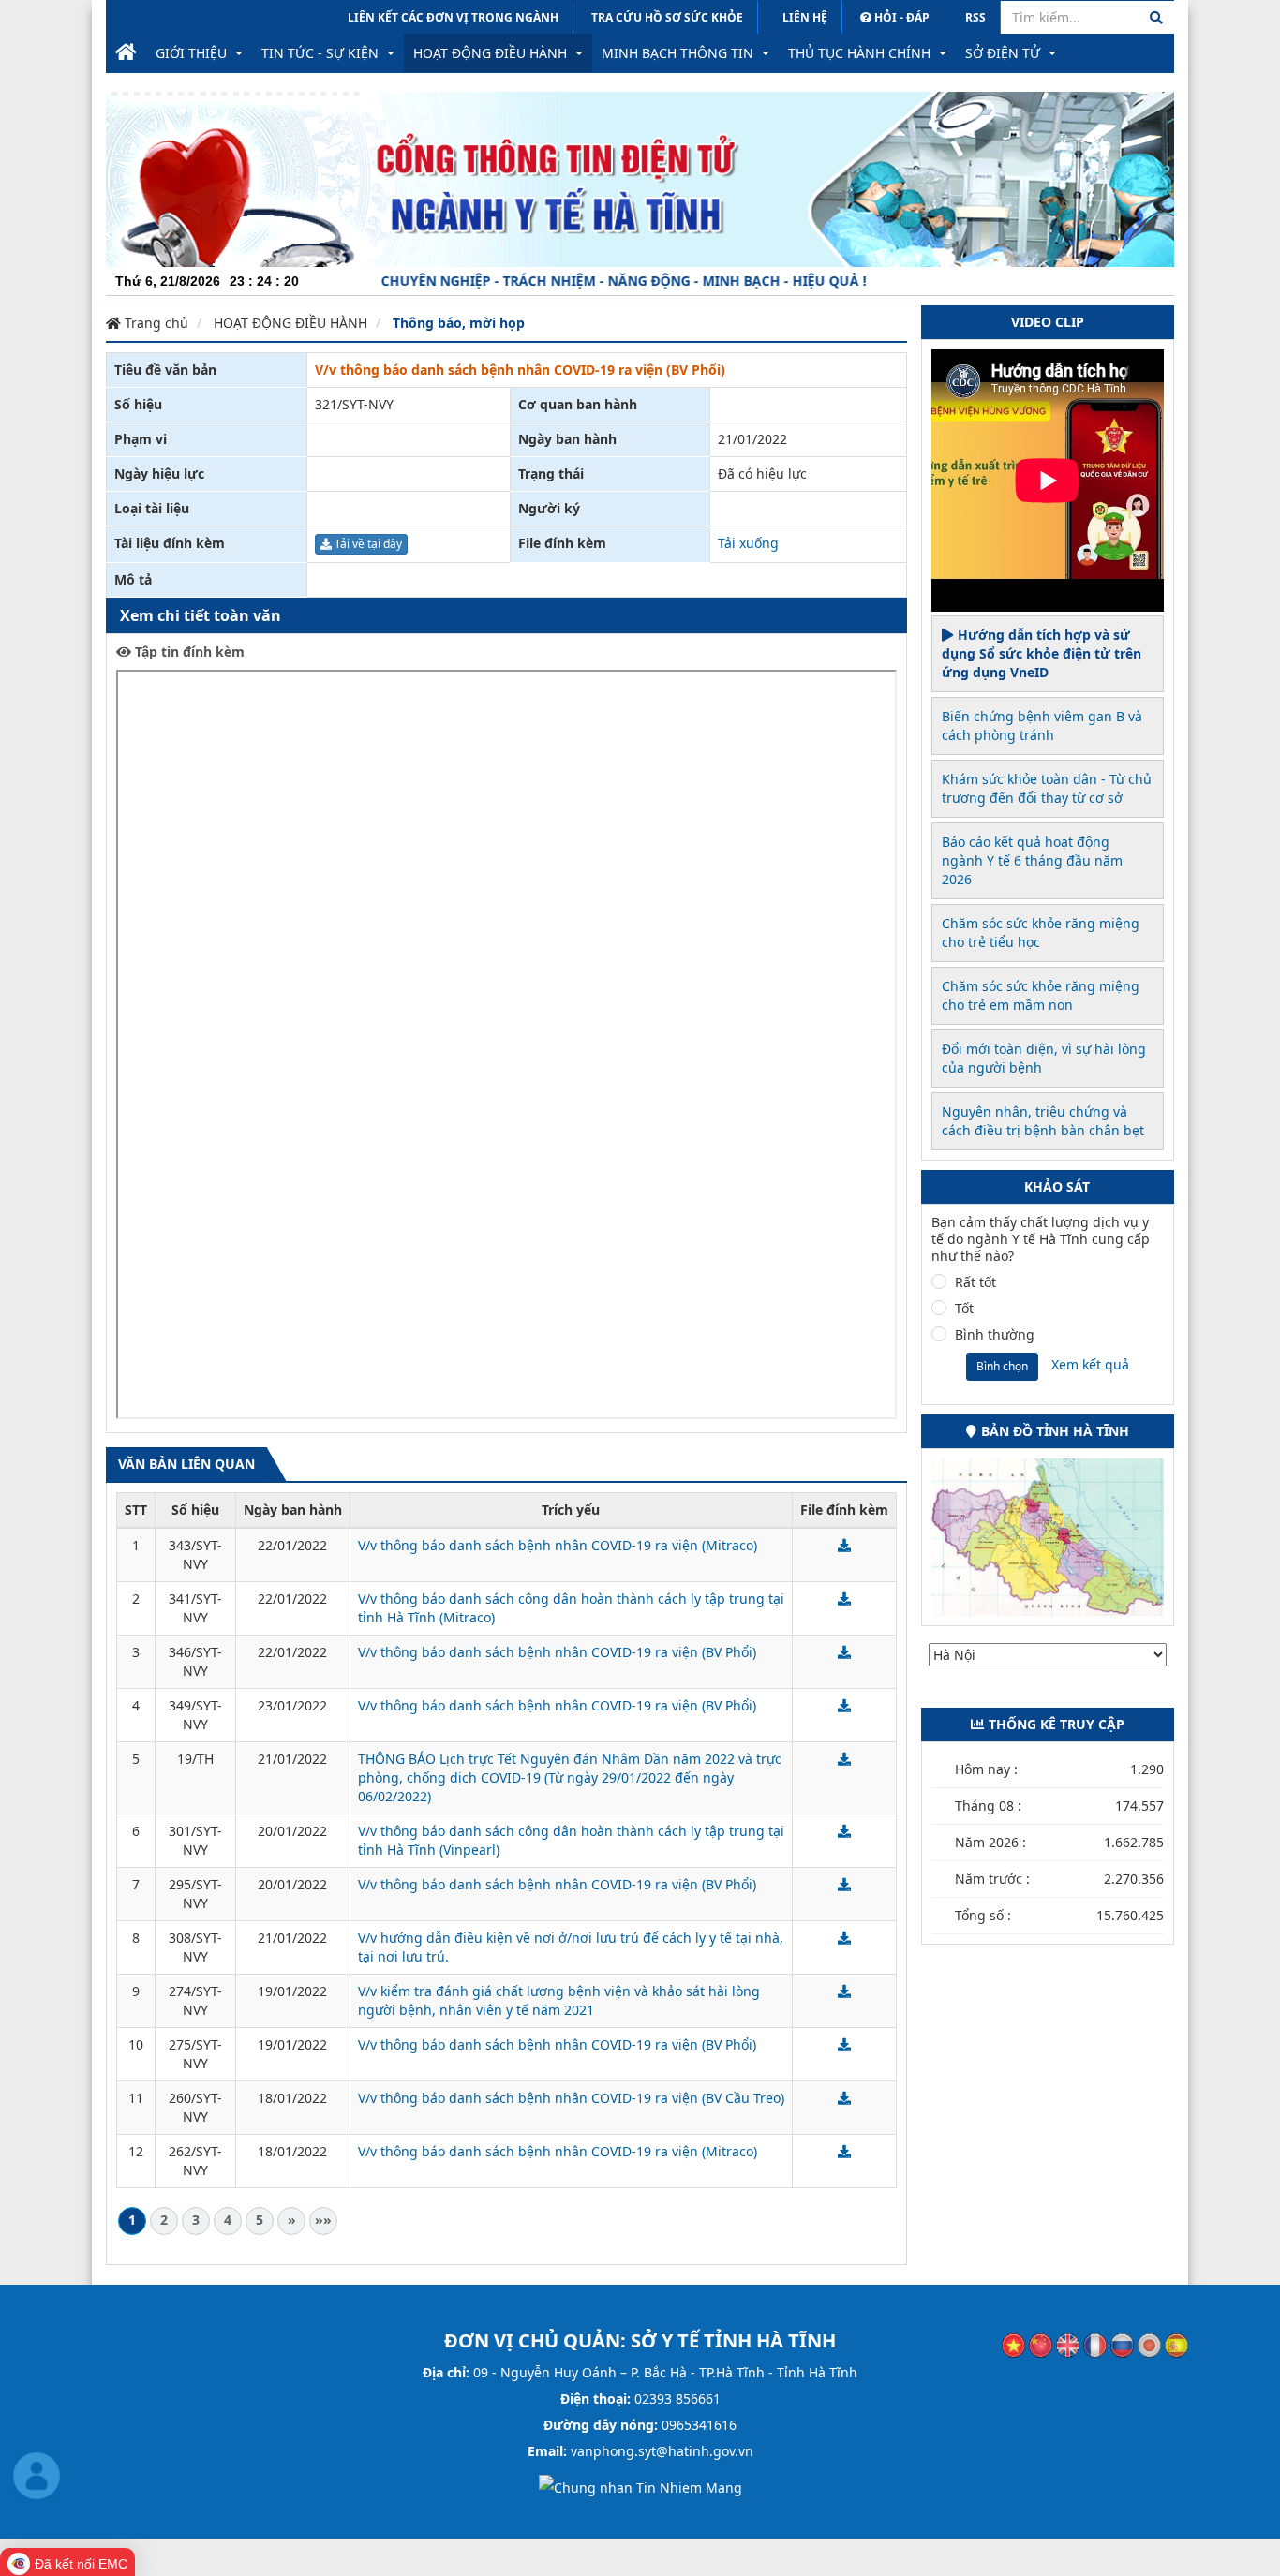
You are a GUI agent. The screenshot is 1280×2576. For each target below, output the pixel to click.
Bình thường (995, 1335)
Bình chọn (1002, 1366)
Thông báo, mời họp (459, 323)
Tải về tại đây (367, 544)
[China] (1041, 2344)
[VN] (1013, 2344)
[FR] (1095, 2344)
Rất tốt (975, 1282)
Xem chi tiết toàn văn (201, 615)
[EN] (1068, 2344)
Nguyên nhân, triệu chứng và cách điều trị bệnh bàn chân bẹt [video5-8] (1043, 1121)
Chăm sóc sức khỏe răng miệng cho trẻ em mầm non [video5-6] (1041, 995)
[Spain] (1176, 2344)
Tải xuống (748, 543)
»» (323, 2220)
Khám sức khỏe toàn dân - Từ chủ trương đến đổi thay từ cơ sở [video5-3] (1047, 788)
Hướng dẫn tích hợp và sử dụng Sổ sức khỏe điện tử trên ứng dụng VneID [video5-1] (1042, 653)
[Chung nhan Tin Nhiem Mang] (640, 2487)
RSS (975, 17)
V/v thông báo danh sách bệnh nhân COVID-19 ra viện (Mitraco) (558, 1545)
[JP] (1149, 2344)
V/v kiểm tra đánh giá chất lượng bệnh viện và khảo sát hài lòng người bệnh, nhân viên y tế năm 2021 (559, 2000)
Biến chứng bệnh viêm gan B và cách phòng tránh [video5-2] (1042, 725)
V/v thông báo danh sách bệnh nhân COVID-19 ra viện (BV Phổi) (557, 1652)
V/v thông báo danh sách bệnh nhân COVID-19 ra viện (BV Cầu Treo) (571, 2098)
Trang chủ (155, 323)
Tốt (964, 1309)
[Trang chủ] (126, 53)
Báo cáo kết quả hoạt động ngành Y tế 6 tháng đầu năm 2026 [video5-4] (1032, 860)
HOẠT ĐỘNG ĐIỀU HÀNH (290, 323)
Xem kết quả (1090, 1364)
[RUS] (1122, 2344)
